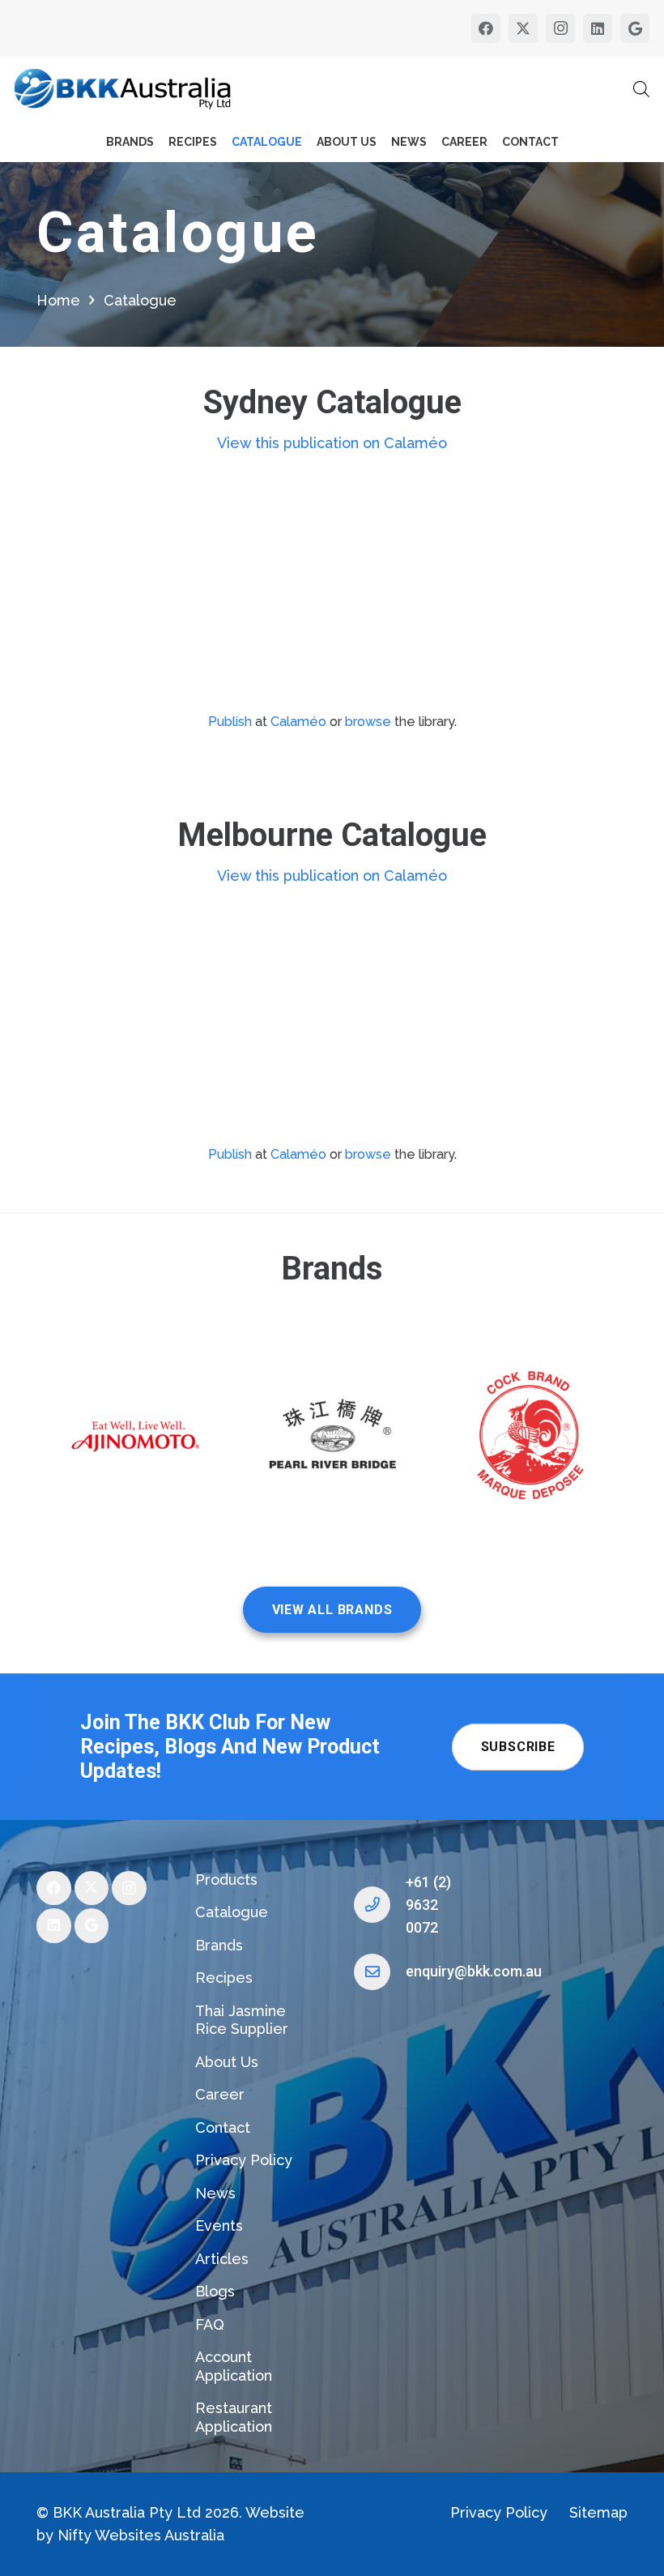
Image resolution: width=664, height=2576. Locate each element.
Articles (222, 2259)
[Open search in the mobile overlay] (641, 89)
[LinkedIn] (598, 28)
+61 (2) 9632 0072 (428, 1905)
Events (219, 2226)
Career (220, 2094)
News (215, 2193)
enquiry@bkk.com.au (474, 1971)
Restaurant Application (234, 2417)
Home (58, 300)
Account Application (234, 2366)
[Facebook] (486, 28)
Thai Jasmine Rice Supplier (242, 2020)
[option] (135, 1438)
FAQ (210, 2324)
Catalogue (232, 1912)
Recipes (224, 1978)
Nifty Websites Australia (141, 2535)
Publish (230, 722)
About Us (227, 2062)
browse (368, 722)
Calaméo (298, 722)
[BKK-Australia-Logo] (123, 89)
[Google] (635, 28)
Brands (219, 1945)
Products (226, 1880)
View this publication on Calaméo (332, 443)
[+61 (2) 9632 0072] (380, 1905)
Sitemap (598, 2512)
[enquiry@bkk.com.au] (380, 1972)
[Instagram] (560, 28)
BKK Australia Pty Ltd (127, 2512)
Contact (223, 2127)
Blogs (215, 2291)
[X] (523, 28)
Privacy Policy (244, 2160)
